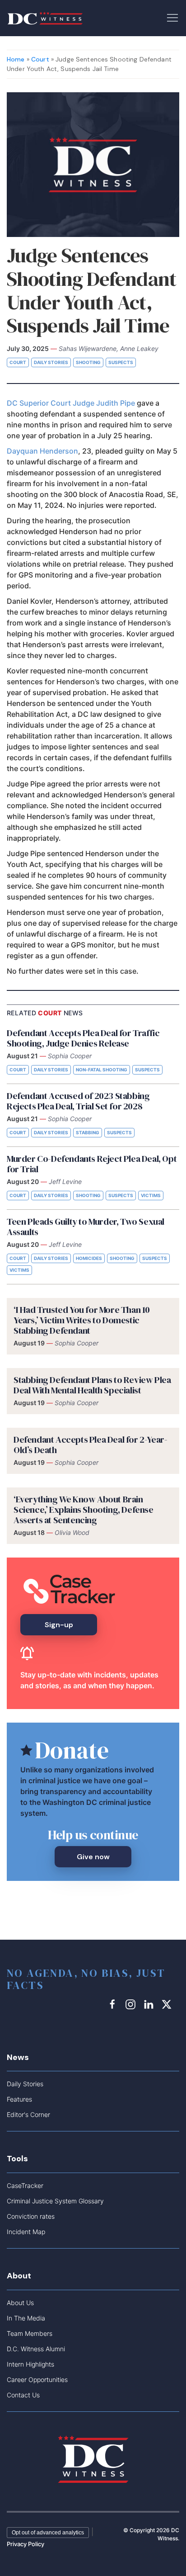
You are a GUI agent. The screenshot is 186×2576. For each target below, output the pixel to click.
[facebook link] (114, 2004)
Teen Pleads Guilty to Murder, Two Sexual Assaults (86, 1227)
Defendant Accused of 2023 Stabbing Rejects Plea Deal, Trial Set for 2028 (78, 1101)
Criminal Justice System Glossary (55, 2201)
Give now (93, 1857)
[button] (172, 17)
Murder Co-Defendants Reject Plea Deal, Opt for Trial (92, 1164)
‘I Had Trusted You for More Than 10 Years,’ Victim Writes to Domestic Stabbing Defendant (82, 1320)
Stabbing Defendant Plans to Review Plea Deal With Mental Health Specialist (92, 1385)
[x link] (168, 2004)
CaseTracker (25, 2185)
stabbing (88, 1132)
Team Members (30, 2333)
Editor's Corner (28, 2114)
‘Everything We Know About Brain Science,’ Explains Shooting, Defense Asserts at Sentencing (84, 1510)
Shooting (88, 362)
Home (16, 59)
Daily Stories (51, 362)
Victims (151, 1195)
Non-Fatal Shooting (102, 1070)
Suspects (121, 362)
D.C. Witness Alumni (36, 2349)
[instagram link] (132, 2004)
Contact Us (23, 2395)
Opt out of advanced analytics (48, 2533)
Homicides (89, 1258)
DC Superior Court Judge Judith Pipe (71, 403)
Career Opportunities (37, 2379)
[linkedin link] (150, 2004)
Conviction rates (31, 2216)
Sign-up (59, 1625)
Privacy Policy (26, 2544)
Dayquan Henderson (42, 451)
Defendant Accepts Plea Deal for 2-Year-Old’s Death (90, 1445)
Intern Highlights (30, 2364)
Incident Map (26, 2232)
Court (40, 59)
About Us (20, 2303)
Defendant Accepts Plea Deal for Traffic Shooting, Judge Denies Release (83, 1038)
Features (19, 2099)
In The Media (26, 2318)
